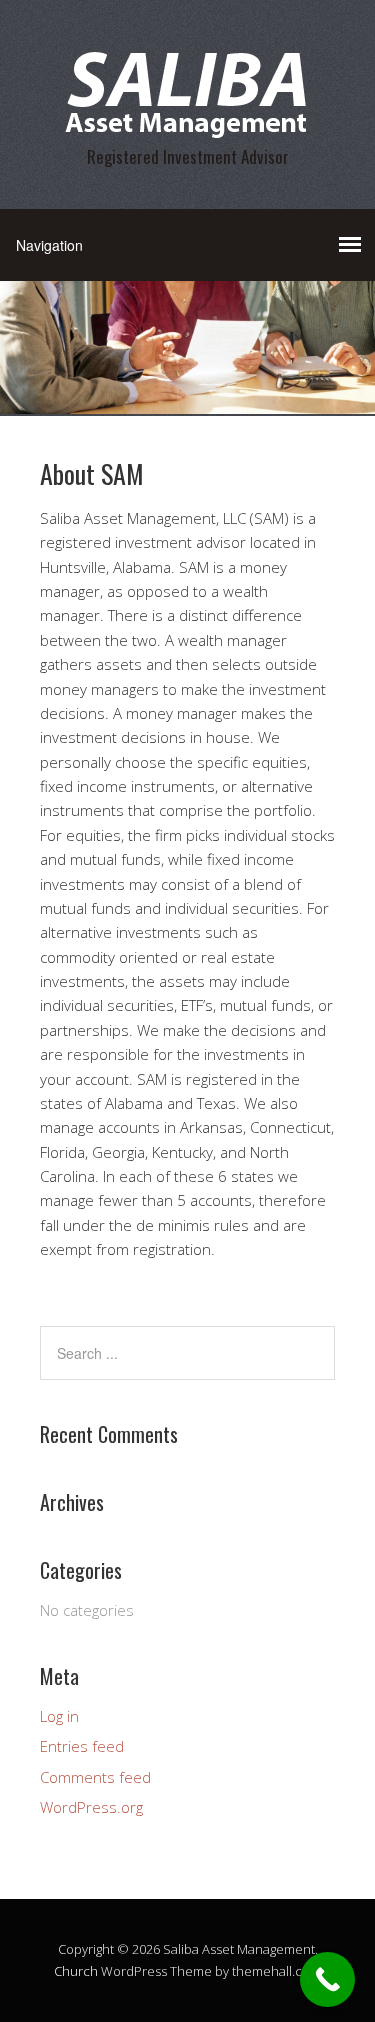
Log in (59, 1716)
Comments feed (95, 1777)
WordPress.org (91, 1807)
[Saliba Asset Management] (188, 122)
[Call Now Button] (327, 1979)
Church (76, 1971)
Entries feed (82, 1746)
